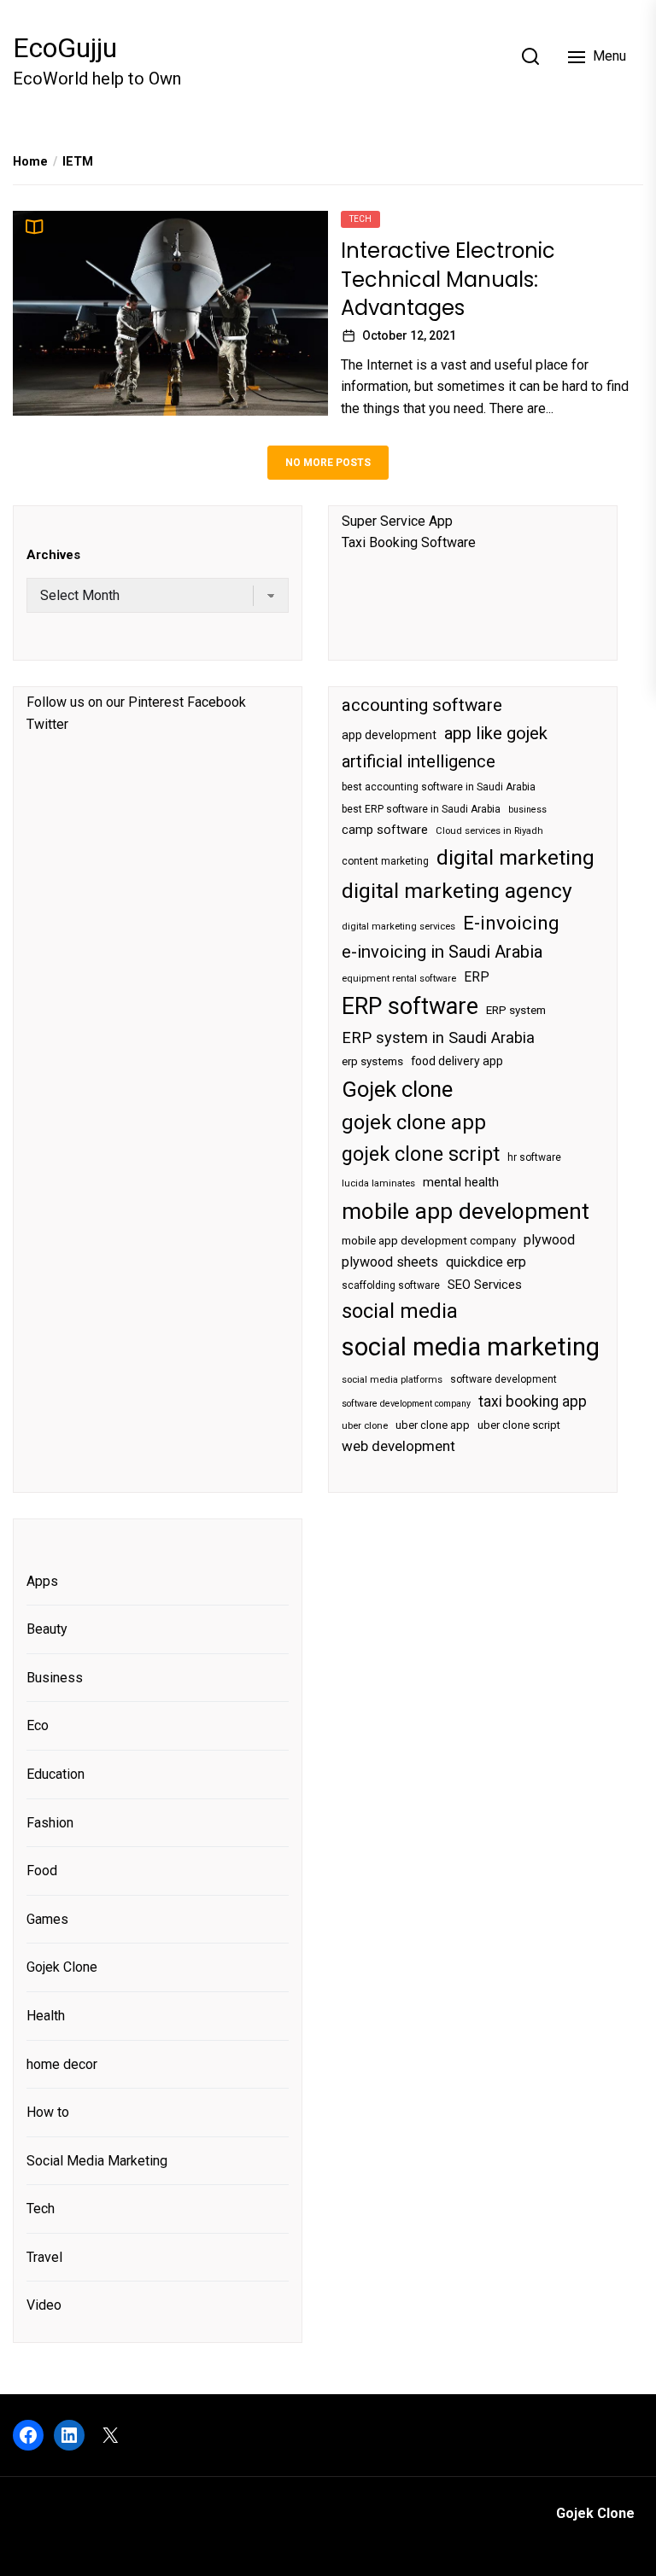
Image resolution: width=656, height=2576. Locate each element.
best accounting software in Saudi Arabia (439, 787)
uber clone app (433, 1425)
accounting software (422, 705)
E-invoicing (511, 923)
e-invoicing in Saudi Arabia (442, 952)
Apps (42, 1581)
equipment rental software (399, 979)
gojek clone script (421, 1154)
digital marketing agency (457, 891)
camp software (385, 830)
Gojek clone (397, 1089)
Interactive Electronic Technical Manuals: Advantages (448, 279)
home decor (62, 2064)
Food (42, 1871)
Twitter (47, 724)
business (527, 810)
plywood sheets (390, 1262)
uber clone (365, 1426)
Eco (38, 1725)
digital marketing (515, 857)
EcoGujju (65, 48)
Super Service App (397, 521)
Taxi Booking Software (409, 542)
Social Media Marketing (97, 2161)
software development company (406, 1404)
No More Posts (328, 463)
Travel (44, 2257)
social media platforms (392, 1380)
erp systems (372, 1061)
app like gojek (496, 733)
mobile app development (466, 1211)
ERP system (516, 1010)
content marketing (385, 861)
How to (48, 2112)
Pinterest (156, 702)
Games (47, 1919)
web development (398, 1446)
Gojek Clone (62, 1967)
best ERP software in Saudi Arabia (421, 809)
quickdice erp (486, 1262)
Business (55, 1678)
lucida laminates (378, 1183)
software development (504, 1379)
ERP (477, 977)
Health (46, 2016)
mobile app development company (429, 1241)
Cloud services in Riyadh (489, 831)
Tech (360, 219)
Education (56, 1774)
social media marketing (471, 1347)
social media (400, 1311)
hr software (534, 1157)
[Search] (530, 56)
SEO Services (485, 1285)
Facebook (217, 702)
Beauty (47, 1629)
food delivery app (457, 1061)
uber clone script (519, 1425)
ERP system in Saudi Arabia (438, 1037)
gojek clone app (414, 1122)
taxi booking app (533, 1402)
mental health (461, 1182)
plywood (549, 1240)
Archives (53, 555)
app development (389, 735)
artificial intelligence (419, 761)
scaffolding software (391, 1285)
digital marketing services (398, 927)
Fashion (50, 1823)
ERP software (410, 1006)
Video (44, 2305)
